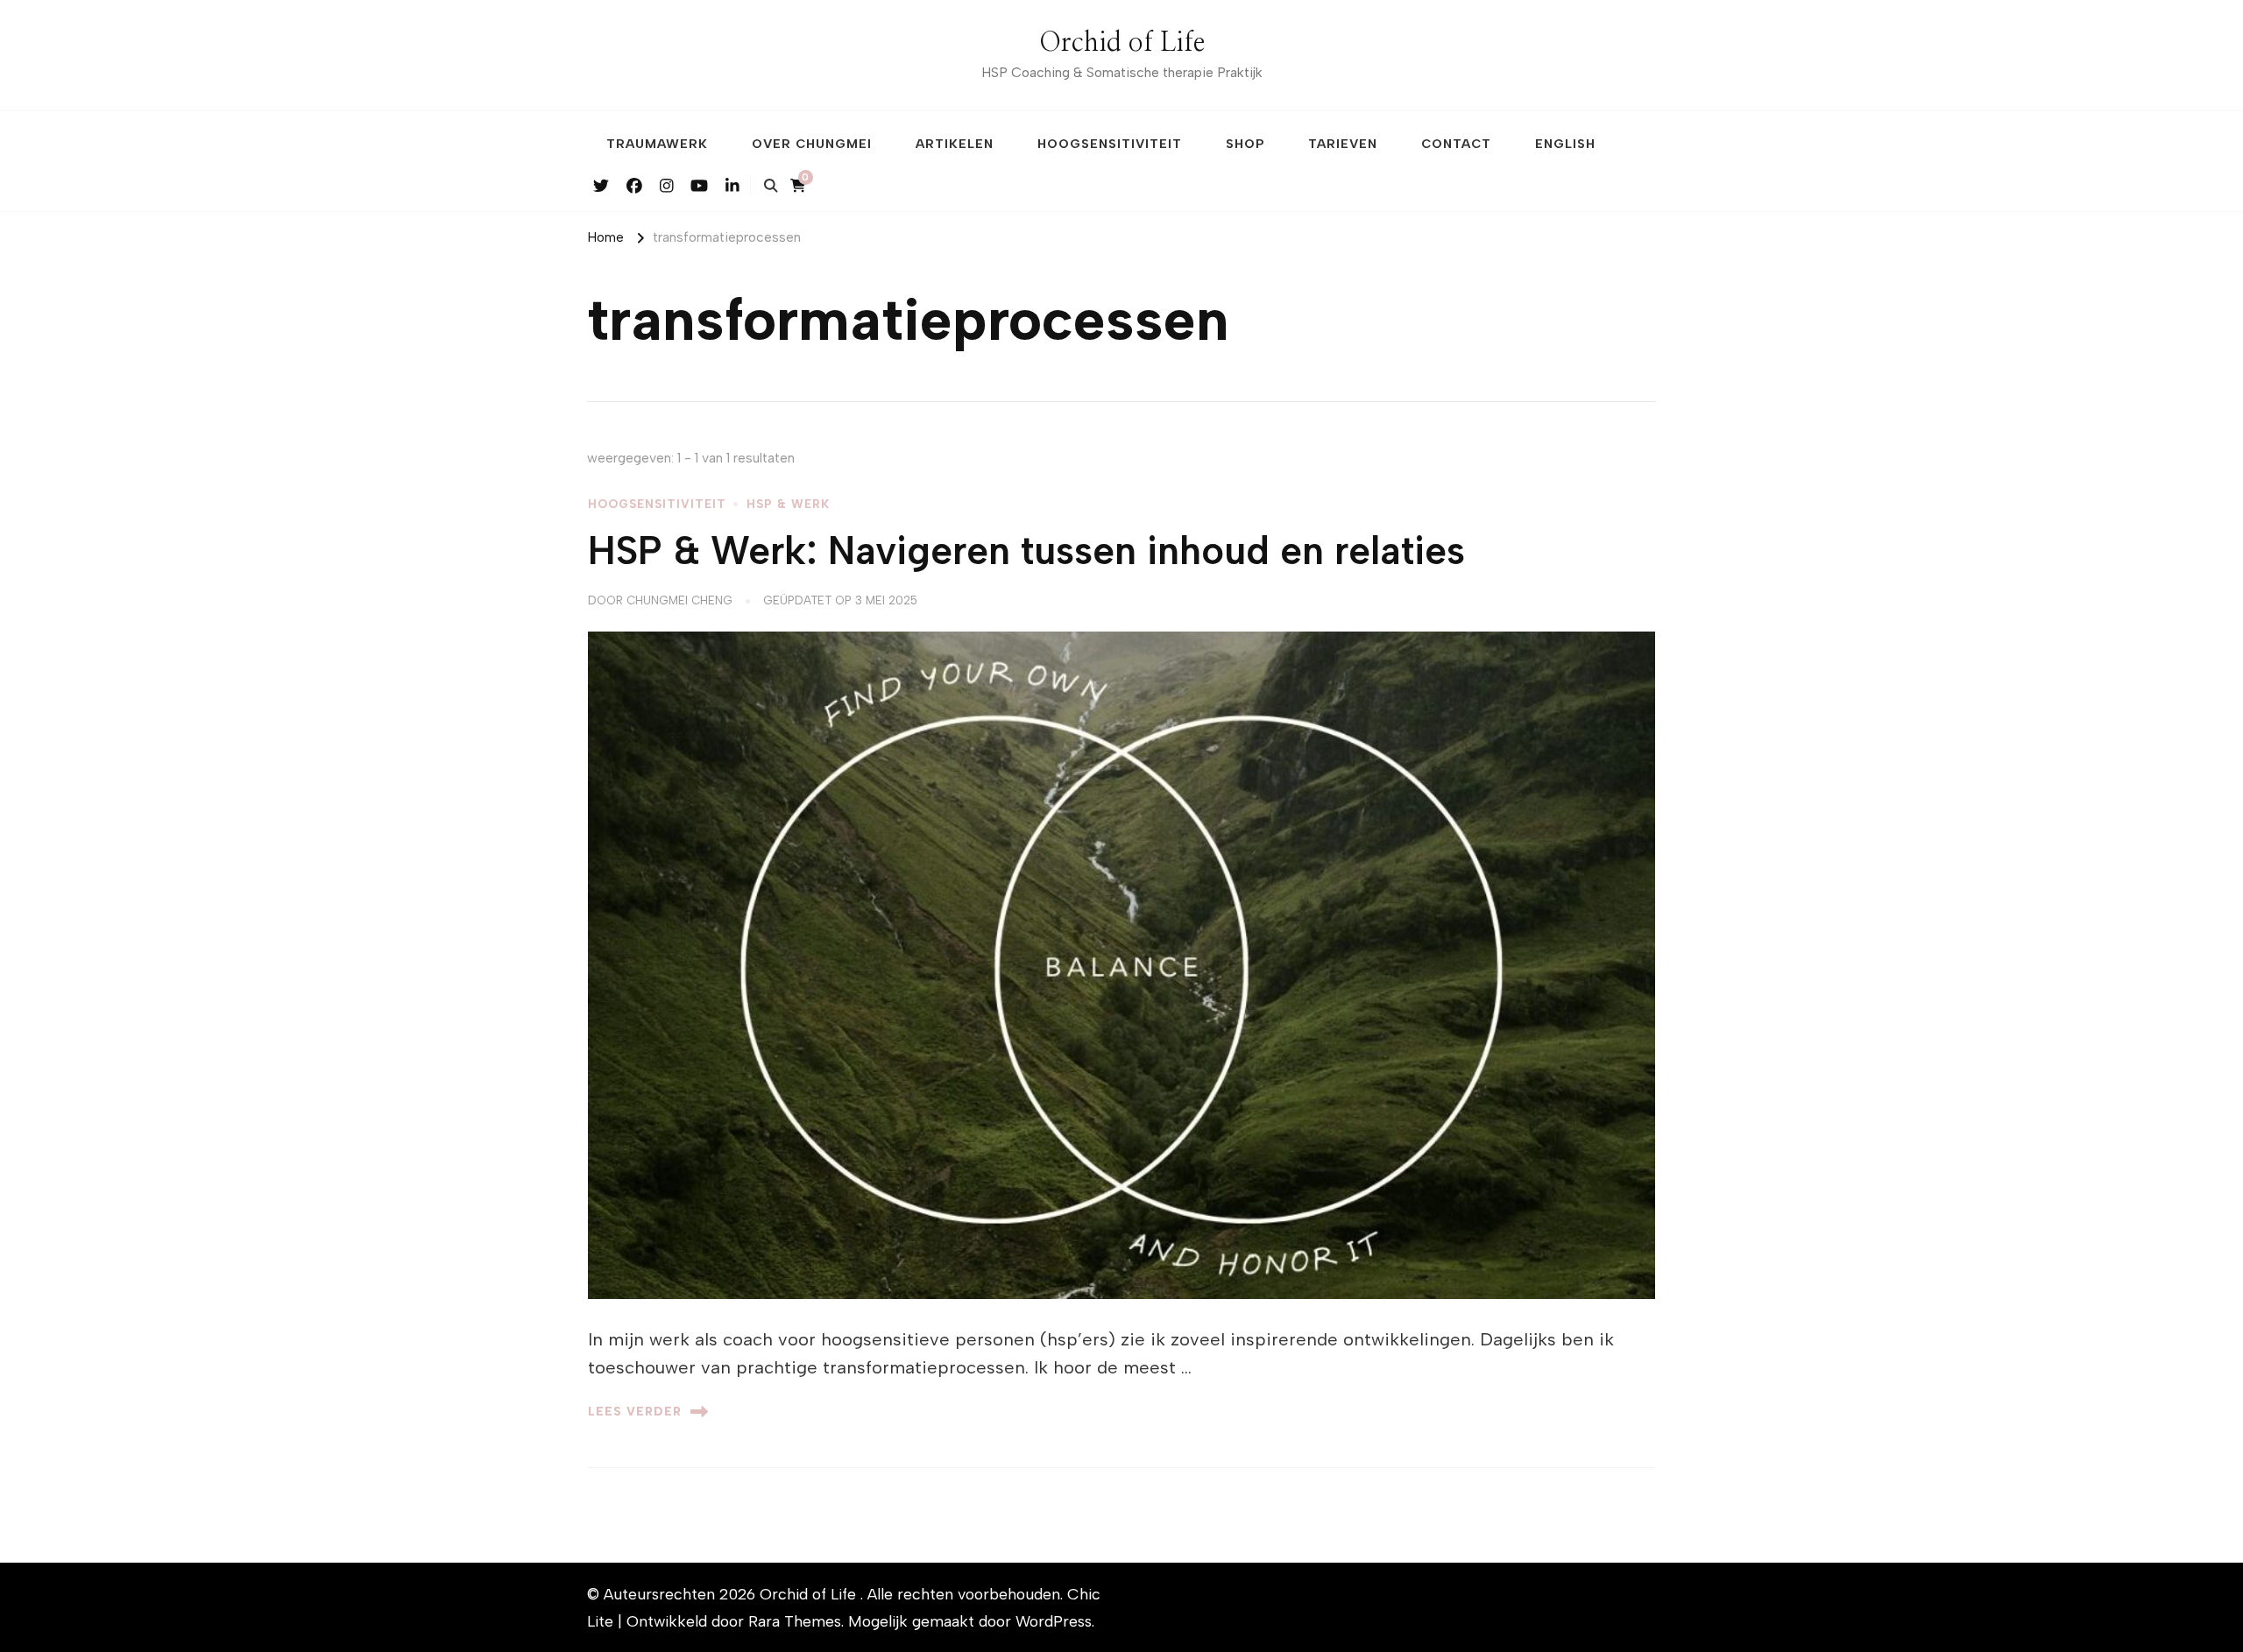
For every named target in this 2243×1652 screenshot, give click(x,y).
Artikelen (955, 144)
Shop (1245, 144)
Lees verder (635, 1411)
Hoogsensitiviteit (1110, 144)
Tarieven (1343, 144)
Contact (1456, 144)
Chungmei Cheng (679, 600)
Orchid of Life (1122, 43)
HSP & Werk (788, 504)
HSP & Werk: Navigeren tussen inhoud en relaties (1026, 551)
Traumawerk (657, 144)
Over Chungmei (812, 144)
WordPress (1054, 1621)
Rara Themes (795, 1621)
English (1565, 144)
